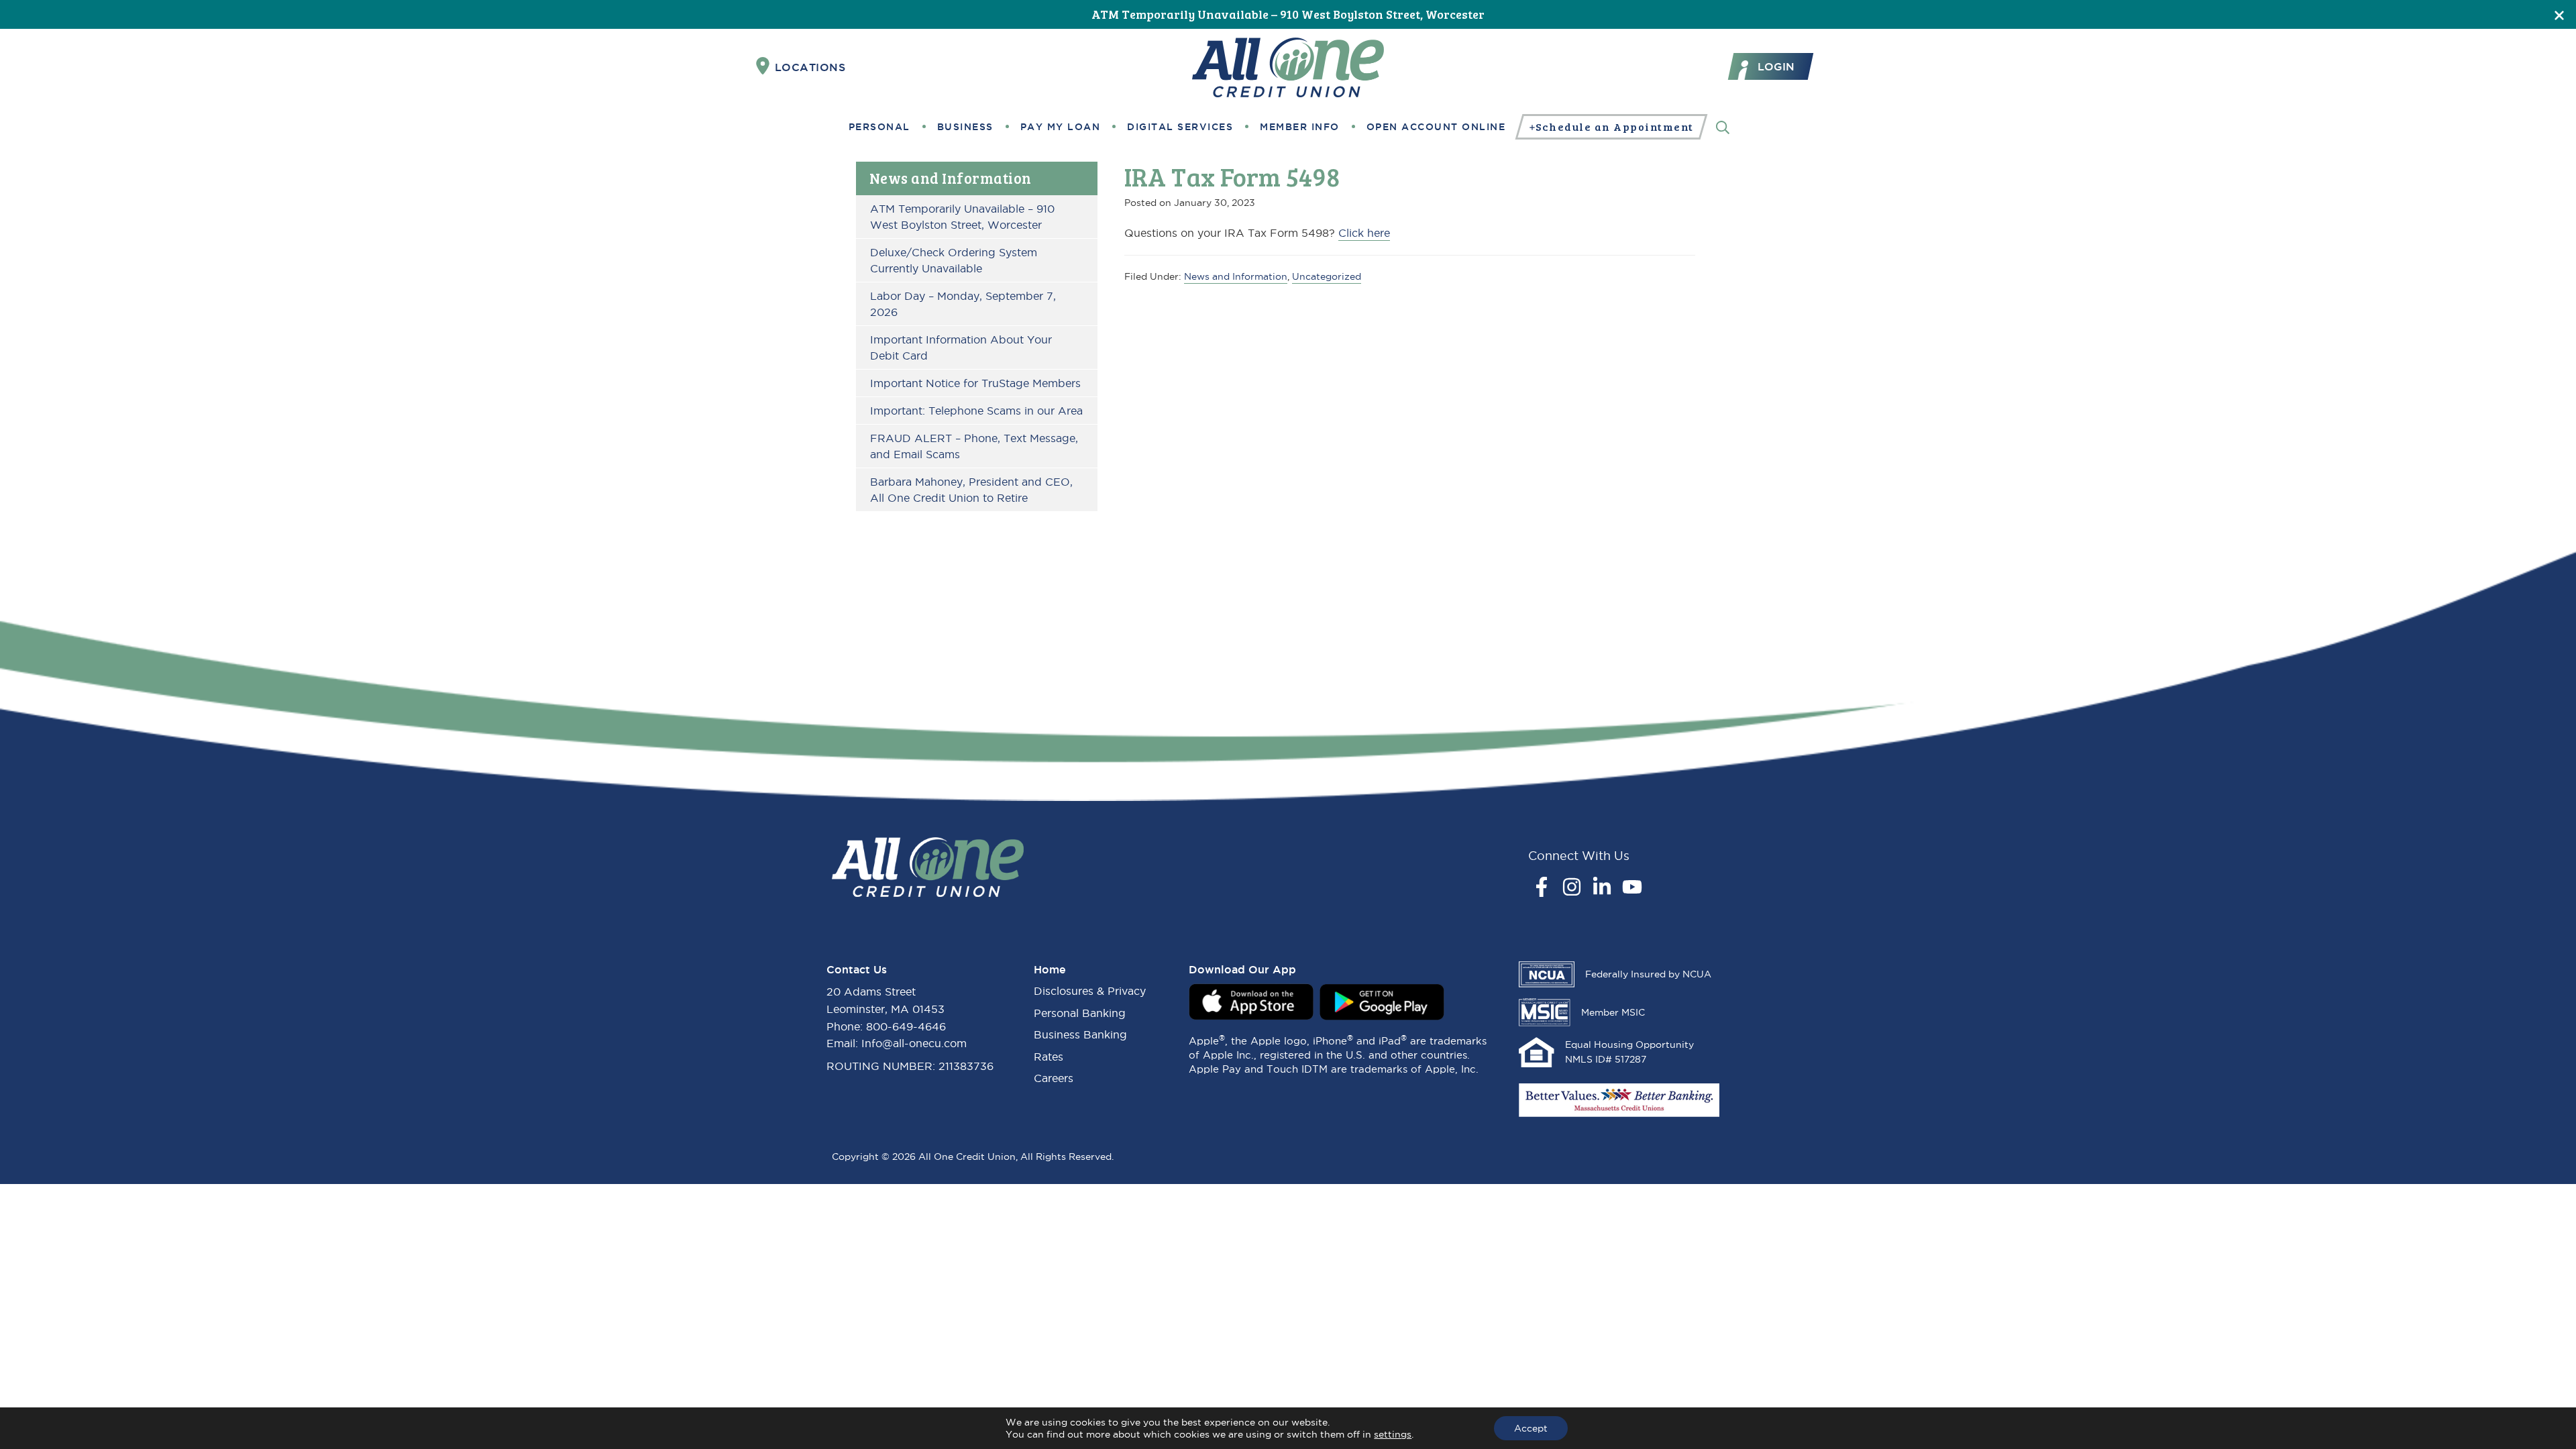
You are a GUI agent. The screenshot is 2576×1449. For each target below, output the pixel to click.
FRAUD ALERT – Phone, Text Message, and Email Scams (974, 446)
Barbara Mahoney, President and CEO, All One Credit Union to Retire (971, 490)
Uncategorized (1327, 276)
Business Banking (1080, 1034)
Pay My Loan (1061, 127)
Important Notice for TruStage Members (975, 383)
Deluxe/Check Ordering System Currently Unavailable (954, 260)
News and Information (951, 178)
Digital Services (1180, 127)
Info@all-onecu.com (914, 1043)
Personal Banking (1080, 1013)
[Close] (2559, 14)
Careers (1054, 1078)
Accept (1531, 1428)
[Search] (1723, 126)
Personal (879, 127)
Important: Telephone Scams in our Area (976, 411)
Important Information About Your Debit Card (961, 347)
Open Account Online (1436, 127)
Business (965, 127)
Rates (1049, 1057)
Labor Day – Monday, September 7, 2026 (963, 304)
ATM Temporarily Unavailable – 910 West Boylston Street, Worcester (1288, 14)
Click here (1364, 233)
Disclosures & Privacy (1090, 991)
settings (1393, 1434)
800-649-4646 (906, 1026)
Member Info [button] (1300, 127)
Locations (810, 67)
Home (1050, 969)
